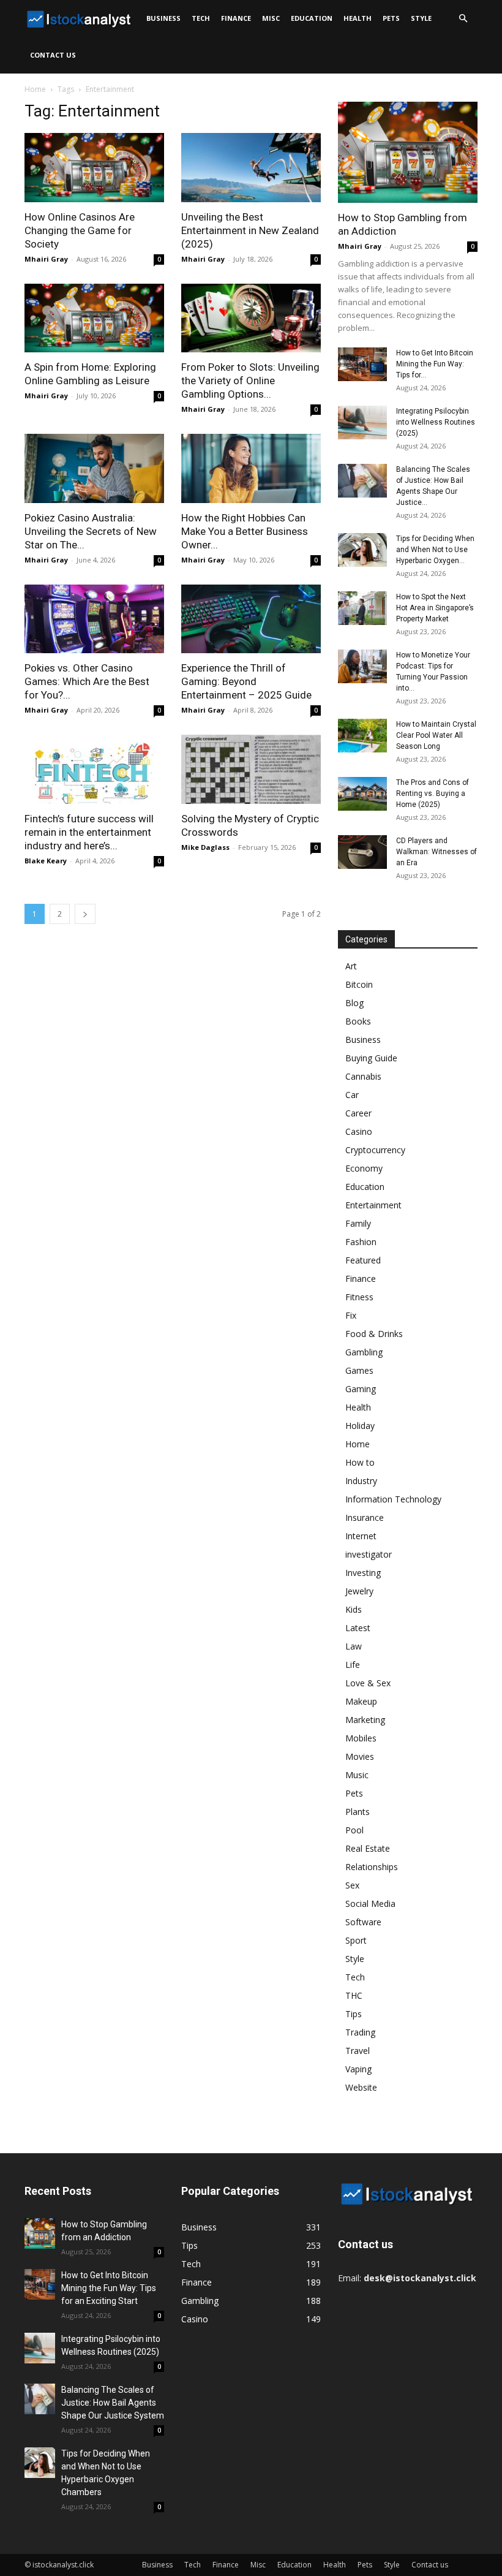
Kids (354, 1609)
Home (35, 89)
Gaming (361, 1389)
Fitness (359, 1297)
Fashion (361, 1242)
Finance (236, 18)
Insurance (365, 1517)
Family (358, 1223)
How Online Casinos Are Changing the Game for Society (80, 230)
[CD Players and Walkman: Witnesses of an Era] (362, 852)
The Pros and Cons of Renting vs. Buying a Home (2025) (433, 794)
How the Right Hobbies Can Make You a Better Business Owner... (245, 531)
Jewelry (359, 1591)
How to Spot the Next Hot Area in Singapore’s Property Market (435, 608)
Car (352, 1095)
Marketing (365, 1720)
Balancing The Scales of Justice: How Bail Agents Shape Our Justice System (113, 2403)
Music (357, 1775)
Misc (271, 18)
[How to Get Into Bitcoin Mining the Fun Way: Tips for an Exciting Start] (362, 364)
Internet (361, 1536)
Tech (201, 18)
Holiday (360, 1426)
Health (358, 18)
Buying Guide (371, 1058)
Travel (358, 2051)
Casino (359, 1131)
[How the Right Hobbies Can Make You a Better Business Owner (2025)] (251, 468)
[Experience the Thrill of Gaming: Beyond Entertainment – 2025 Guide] (251, 619)
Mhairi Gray (46, 259)
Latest (358, 1628)
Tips (354, 2014)
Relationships (372, 1867)
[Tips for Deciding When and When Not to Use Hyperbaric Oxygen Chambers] (362, 550)
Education (312, 18)
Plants (358, 1812)
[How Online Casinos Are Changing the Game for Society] (94, 168)
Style (421, 18)
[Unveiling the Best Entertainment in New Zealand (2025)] (251, 168)
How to (360, 1462)
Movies (360, 1756)
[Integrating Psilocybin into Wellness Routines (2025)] (362, 422)
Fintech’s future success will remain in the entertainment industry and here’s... (89, 832)
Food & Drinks (374, 1334)
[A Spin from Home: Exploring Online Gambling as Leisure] (94, 318)
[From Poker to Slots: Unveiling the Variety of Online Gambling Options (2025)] (251, 318)
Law (354, 1646)
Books (358, 1021)
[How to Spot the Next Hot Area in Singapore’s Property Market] (362, 608)
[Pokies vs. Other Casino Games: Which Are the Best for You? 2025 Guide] (94, 619)
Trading (360, 2032)
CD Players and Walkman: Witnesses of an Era (436, 852)
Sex (352, 1885)
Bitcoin (359, 984)
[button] (463, 19)
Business (163, 18)
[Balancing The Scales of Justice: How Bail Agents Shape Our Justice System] (362, 481)
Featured (363, 1260)
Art (351, 966)
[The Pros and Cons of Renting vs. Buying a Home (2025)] (362, 794)
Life (353, 1665)
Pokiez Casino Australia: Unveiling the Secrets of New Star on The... (91, 531)
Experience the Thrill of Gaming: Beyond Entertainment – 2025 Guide (246, 681)
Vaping (358, 2069)
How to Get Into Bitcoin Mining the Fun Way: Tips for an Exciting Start (109, 2288)
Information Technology (393, 1499)
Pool (354, 1830)
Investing (363, 1573)
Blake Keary (46, 861)
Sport (356, 1940)
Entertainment (373, 1205)
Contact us (53, 55)
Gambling (364, 1352)
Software (363, 1922)
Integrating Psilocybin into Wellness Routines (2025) (436, 422)
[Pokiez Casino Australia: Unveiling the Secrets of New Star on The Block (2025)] (94, 468)
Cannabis (363, 1076)
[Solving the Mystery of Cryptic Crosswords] (251, 769)
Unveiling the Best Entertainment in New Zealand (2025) (250, 230)
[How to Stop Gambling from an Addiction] (408, 152)
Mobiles (361, 1738)
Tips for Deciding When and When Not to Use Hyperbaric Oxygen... (435, 550)
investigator (369, 1554)
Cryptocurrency (375, 1150)
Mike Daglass (205, 847)
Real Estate (368, 1848)
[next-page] (85, 914)
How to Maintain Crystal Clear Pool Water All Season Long (436, 735)
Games (359, 1370)
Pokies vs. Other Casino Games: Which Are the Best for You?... (87, 681)
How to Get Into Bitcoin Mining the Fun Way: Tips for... (435, 364)
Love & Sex (368, 1683)
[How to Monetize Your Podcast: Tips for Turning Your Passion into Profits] (362, 666)
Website (361, 2087)
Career (358, 1113)
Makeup (361, 1701)
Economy (364, 1168)
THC (354, 1995)
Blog (354, 1003)
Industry (361, 1481)
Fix (351, 1315)
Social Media (370, 1904)
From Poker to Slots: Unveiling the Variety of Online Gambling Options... (250, 381)
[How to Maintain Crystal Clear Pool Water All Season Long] (362, 736)
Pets (391, 18)
